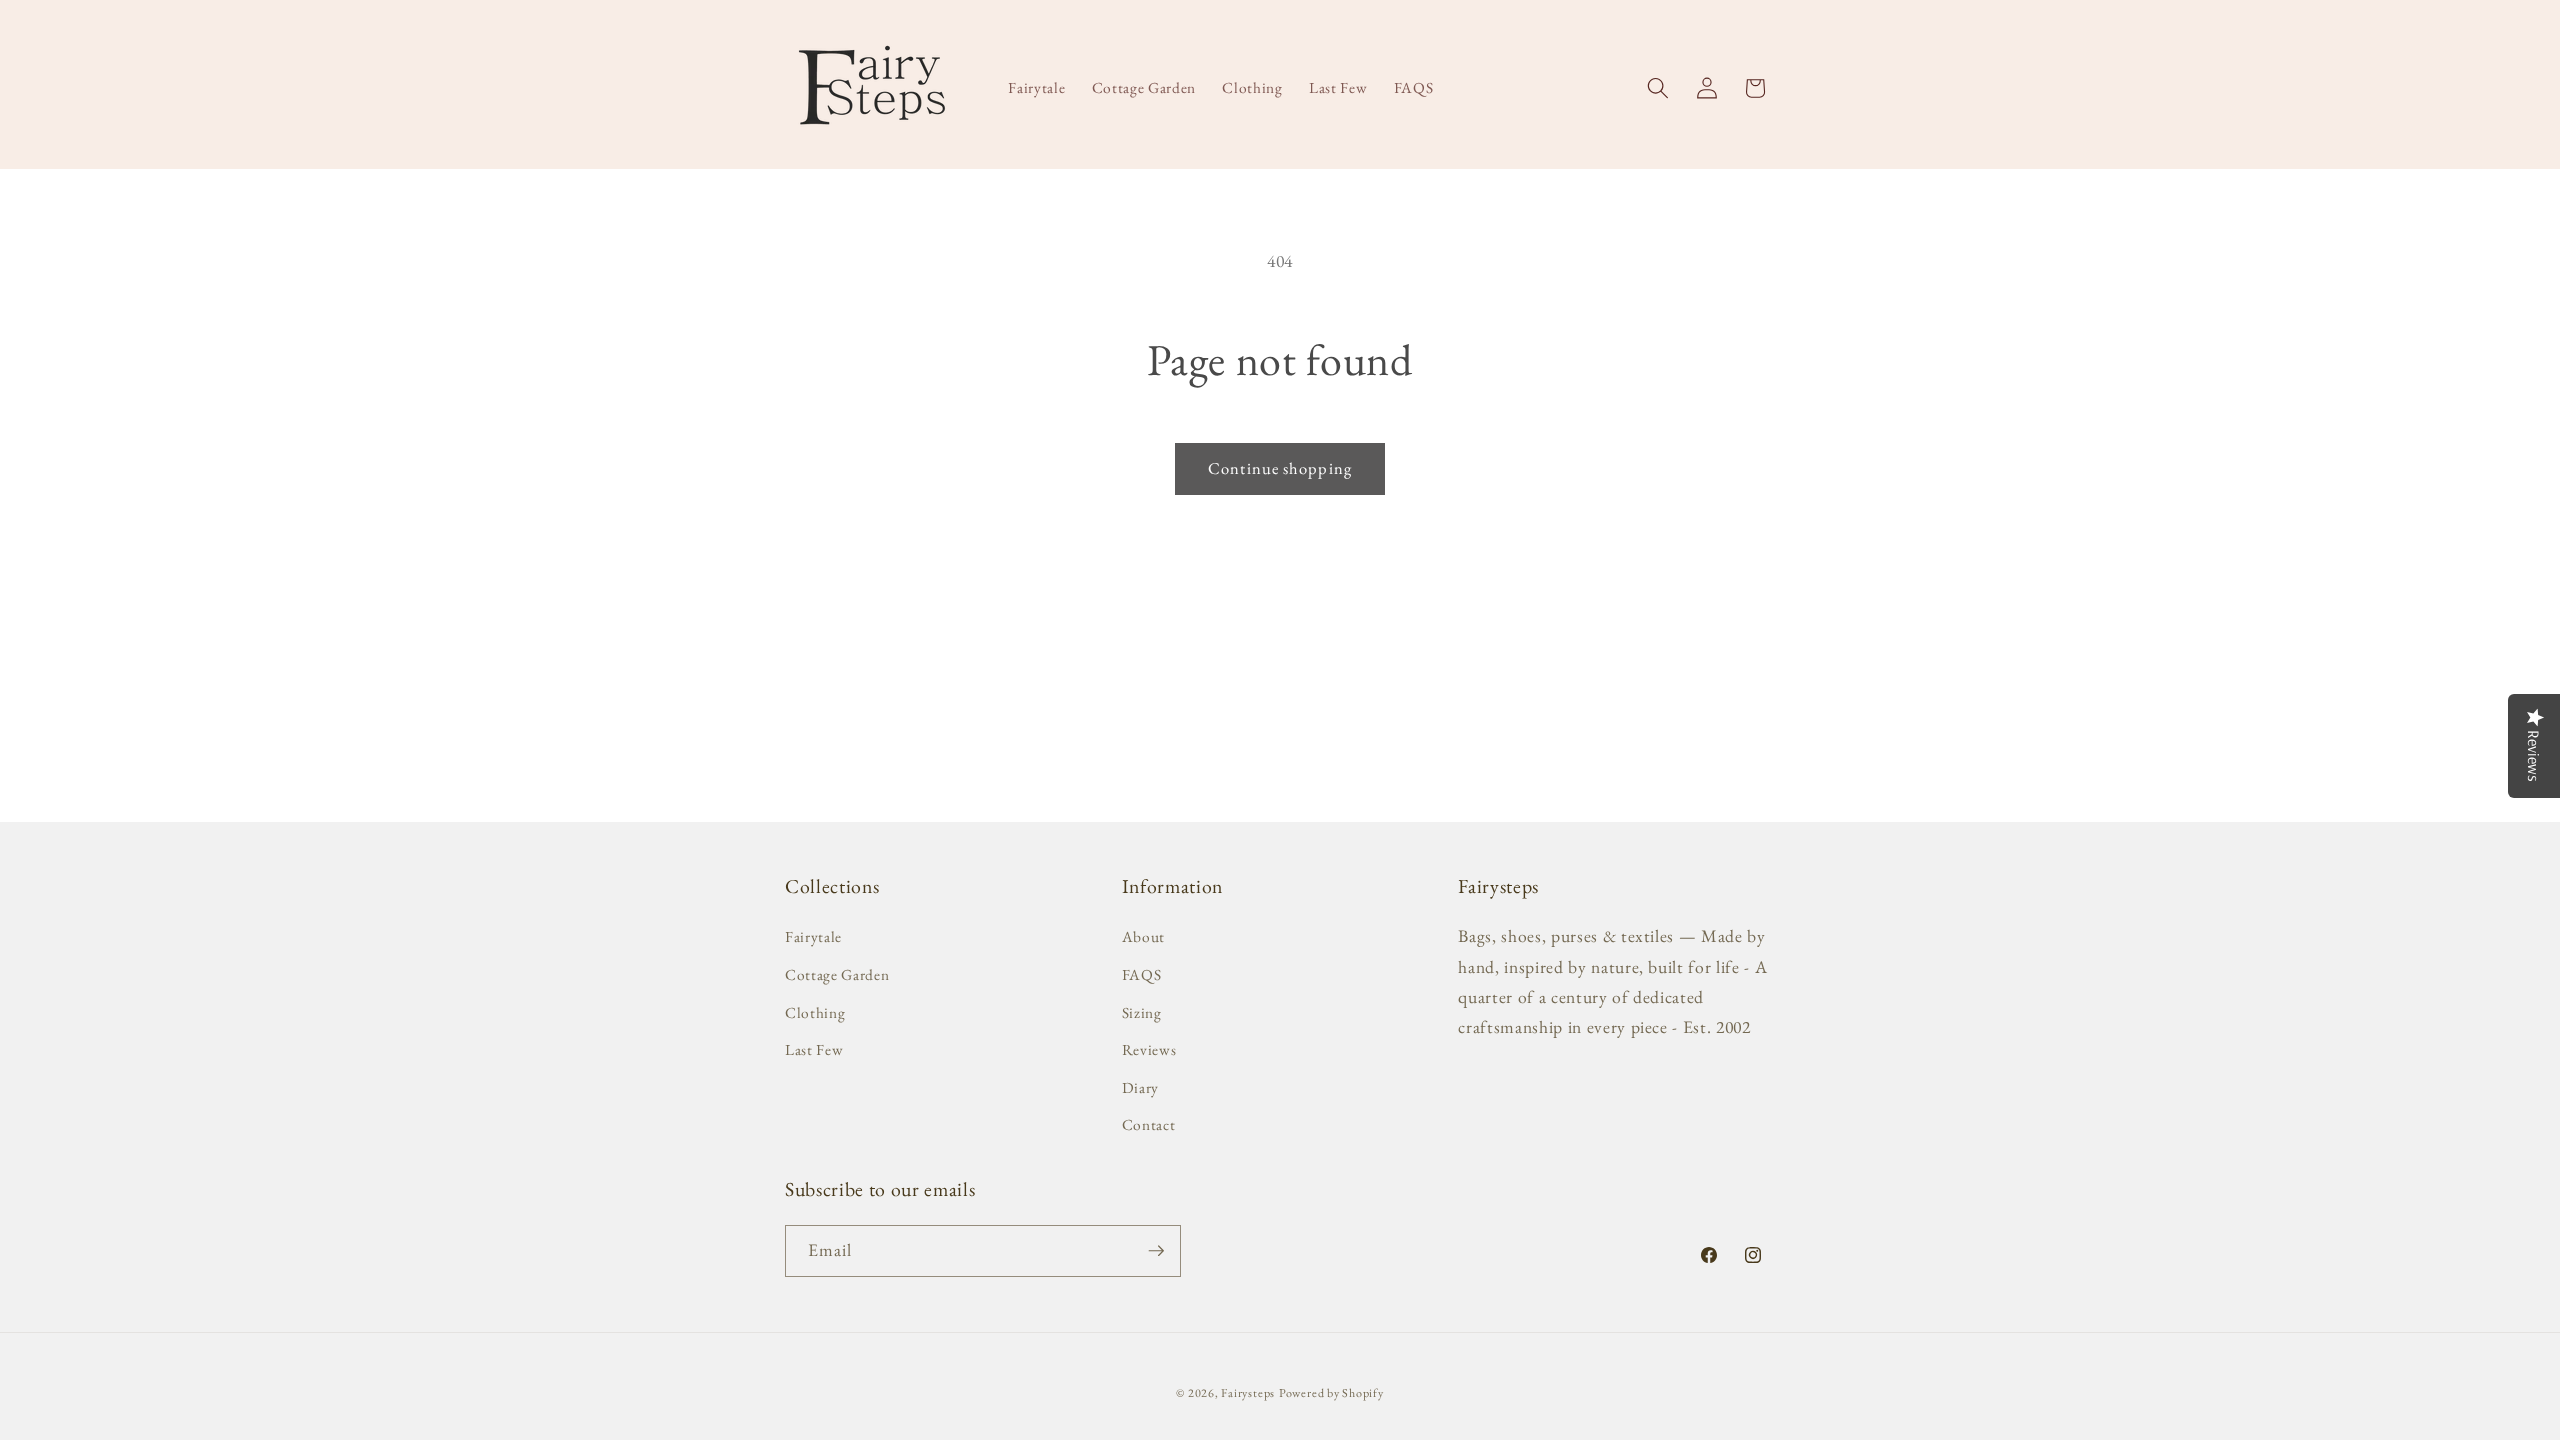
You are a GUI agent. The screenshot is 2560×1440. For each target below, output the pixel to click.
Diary (1140, 1087)
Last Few (814, 1049)
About (1143, 936)
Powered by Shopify (1331, 1393)
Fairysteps (1248, 1393)
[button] (1658, 88)
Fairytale (813, 936)
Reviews (1149, 1049)
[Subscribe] (1156, 1251)
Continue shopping (1280, 468)
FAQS (1142, 974)
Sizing (1142, 1012)
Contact (1149, 1124)
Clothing (815, 1012)
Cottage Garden (837, 974)
